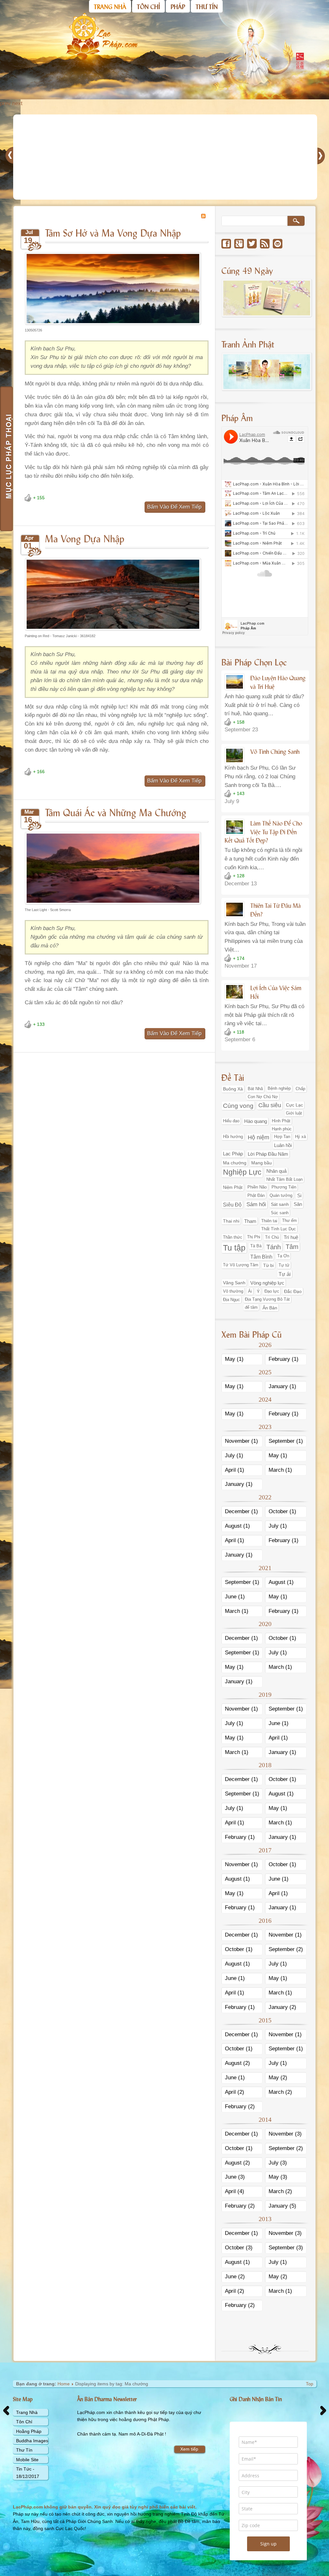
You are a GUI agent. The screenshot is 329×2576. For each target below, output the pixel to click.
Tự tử (284, 1265)
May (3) (278, 2177)
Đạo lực (272, 1291)
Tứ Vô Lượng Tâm (241, 1265)
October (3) (239, 2248)
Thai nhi (231, 1221)
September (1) (286, 1441)
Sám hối (256, 1204)
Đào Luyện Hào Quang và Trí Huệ (278, 682)
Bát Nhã (255, 1089)
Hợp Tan (282, 1137)
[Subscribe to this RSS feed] (203, 216)
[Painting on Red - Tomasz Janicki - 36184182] (113, 632)
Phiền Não (257, 1187)
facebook (226, 244)
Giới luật (294, 1113)
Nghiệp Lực (242, 1172)
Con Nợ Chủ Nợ (263, 1097)
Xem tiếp (189, 2449)
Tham (250, 1221)
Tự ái (285, 1274)
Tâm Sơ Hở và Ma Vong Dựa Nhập (113, 232)
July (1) (234, 1455)
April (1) (235, 1470)
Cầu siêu (270, 1105)
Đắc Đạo (293, 1291)
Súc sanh (280, 1213)
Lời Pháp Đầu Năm (268, 1154)
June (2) (235, 2277)
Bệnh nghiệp (279, 1089)
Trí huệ (291, 1237)
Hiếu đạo (231, 1121)
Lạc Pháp (233, 1154)
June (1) (235, 1597)
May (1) (234, 1359)
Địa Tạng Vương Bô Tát (267, 1299)
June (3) (235, 2177)
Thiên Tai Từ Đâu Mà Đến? (276, 910)
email (278, 244)
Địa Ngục (231, 1300)
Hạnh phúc (282, 1129)
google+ (239, 244)
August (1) (237, 1526)
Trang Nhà (27, 2412)
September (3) (286, 2248)
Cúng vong (238, 1106)
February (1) (284, 1359)
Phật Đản (256, 1195)
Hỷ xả (300, 1137)
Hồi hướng (233, 1137)
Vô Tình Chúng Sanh (275, 751)
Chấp (300, 1089)
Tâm (292, 1247)
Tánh (274, 1247)
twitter (252, 244)
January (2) (282, 2007)
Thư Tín (24, 2450)
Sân (298, 1204)
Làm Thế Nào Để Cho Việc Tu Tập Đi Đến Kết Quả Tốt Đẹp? (263, 832)
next (17, 103)
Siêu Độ (232, 1205)
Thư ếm (289, 1221)
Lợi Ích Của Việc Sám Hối (276, 992)
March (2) (280, 2092)
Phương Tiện (284, 1187)
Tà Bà (256, 1246)
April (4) (235, 2191)
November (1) (241, 1441)
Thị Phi (254, 1237)
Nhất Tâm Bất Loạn (285, 1180)
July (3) (278, 2163)
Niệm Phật (233, 1187)
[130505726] (113, 326)
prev (5, 103)
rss (265, 244)
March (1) (280, 1470)
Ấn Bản (270, 1308)
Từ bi (268, 1265)
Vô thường (233, 1291)
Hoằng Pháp (29, 2431)
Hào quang (256, 1121)
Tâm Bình (261, 1257)
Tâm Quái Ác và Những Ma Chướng (116, 812)
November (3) (285, 2134)
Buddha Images (32, 2441)
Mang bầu (262, 1163)
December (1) (241, 1511)
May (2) (278, 2078)
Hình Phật (281, 1121)
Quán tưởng (281, 1195)
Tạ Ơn (283, 1256)
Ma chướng (235, 1163)
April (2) (235, 2092)
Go (296, 221)
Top (310, 2384)
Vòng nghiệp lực (267, 1283)
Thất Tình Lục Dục (279, 1229)
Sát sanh (280, 1204)
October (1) (282, 1511)
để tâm (251, 1307)
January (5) (282, 2206)
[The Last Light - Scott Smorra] (113, 905)
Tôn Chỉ (24, 2422)
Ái (250, 1291)
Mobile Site (27, 2460)
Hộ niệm (258, 1137)
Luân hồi (283, 1145)
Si (299, 1196)
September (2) (286, 1949)
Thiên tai (269, 1221)
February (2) (240, 2106)
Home (64, 2384)
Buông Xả (233, 1089)
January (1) (282, 1386)
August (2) (237, 2063)
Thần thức (233, 1237)
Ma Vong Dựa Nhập (85, 538)
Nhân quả (276, 1171)
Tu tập (234, 1248)
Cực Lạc (294, 1105)
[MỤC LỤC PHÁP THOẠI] (6, 459)
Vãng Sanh (234, 1283)
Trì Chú (272, 1237)
